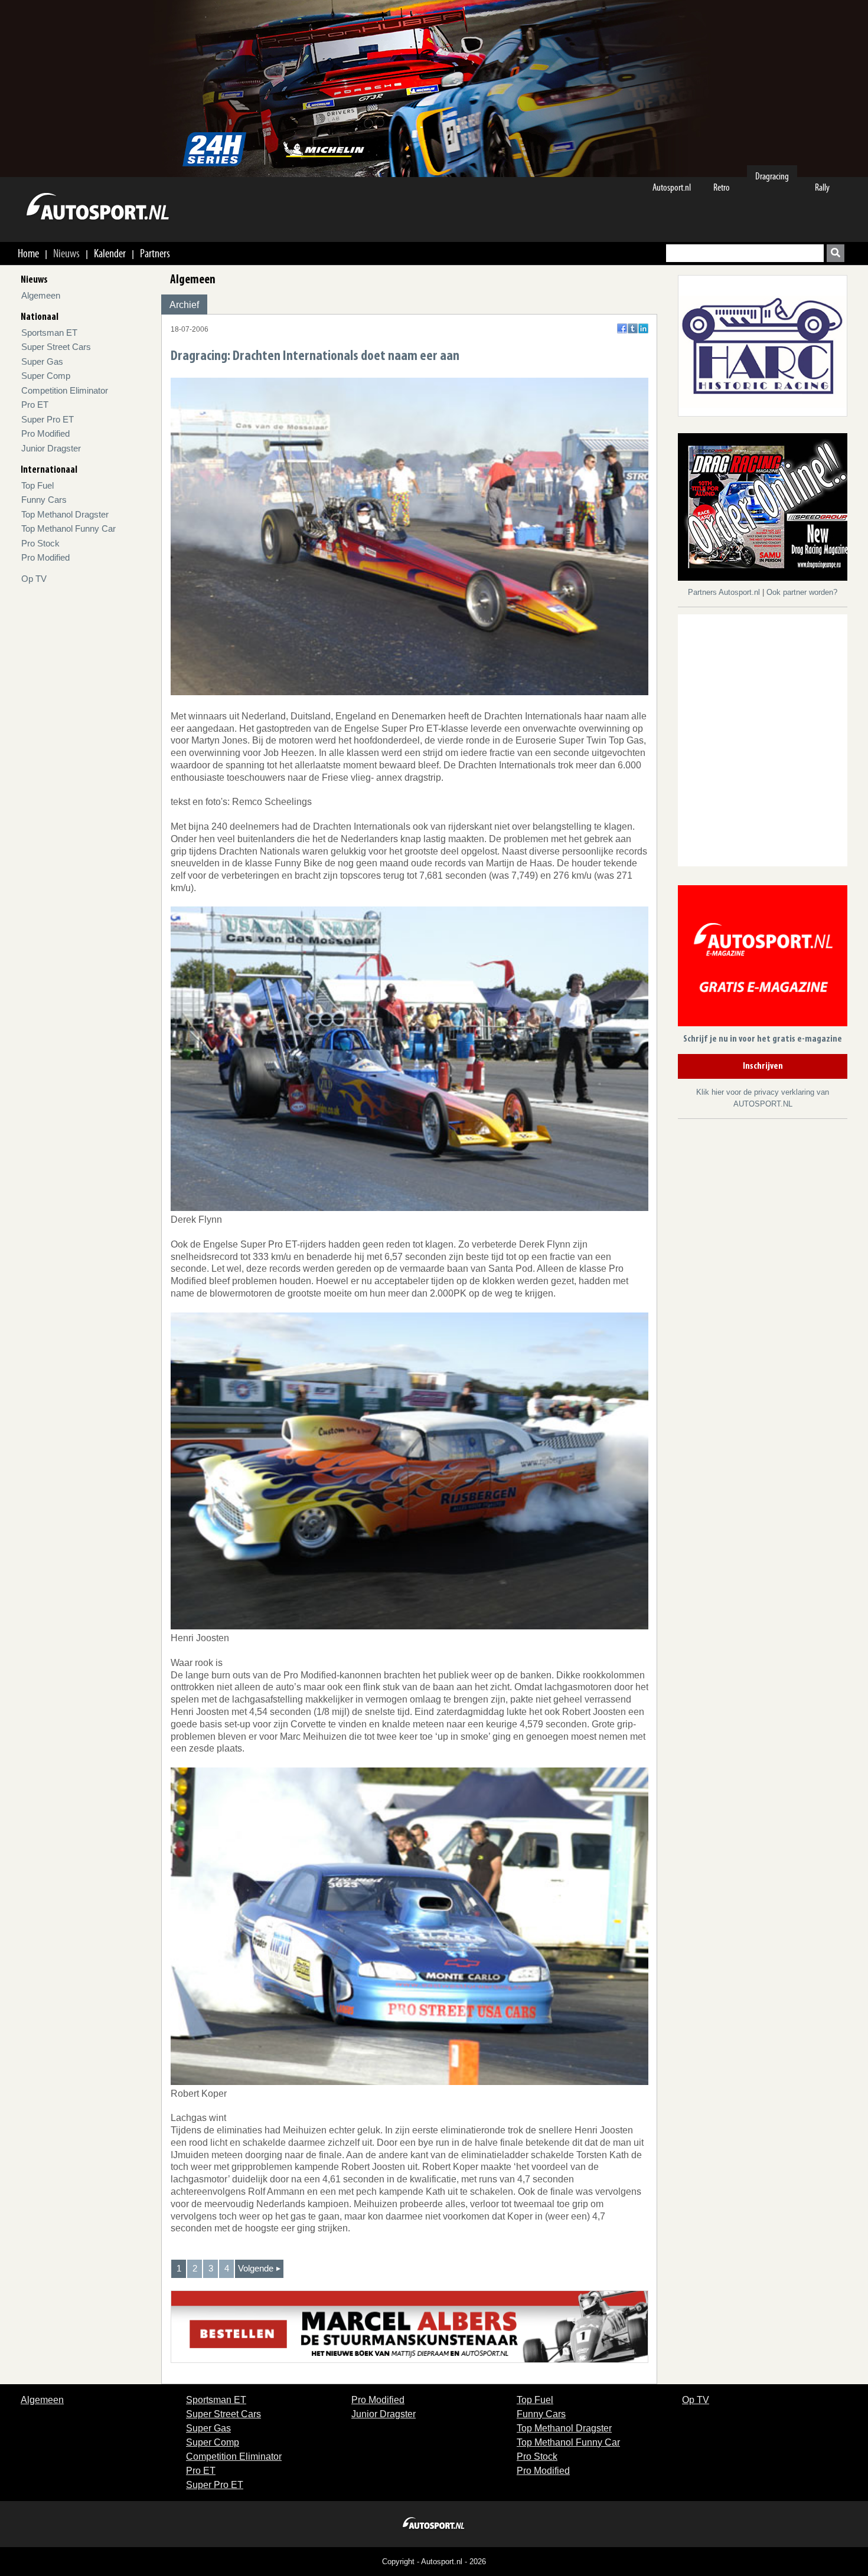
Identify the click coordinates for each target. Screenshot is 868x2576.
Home (28, 253)
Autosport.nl (672, 187)
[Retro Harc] (763, 345)
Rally (822, 187)
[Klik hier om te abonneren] (763, 958)
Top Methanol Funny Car (68, 528)
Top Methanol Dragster (65, 514)
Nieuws (66, 253)
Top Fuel (37, 485)
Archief (184, 305)
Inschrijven (763, 1066)
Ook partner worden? (802, 592)
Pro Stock (40, 543)
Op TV (34, 579)
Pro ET (35, 405)
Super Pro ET (48, 419)
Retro (722, 187)
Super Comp (46, 376)
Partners (155, 253)
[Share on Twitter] (633, 328)
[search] (836, 253)
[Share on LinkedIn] (643, 328)
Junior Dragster (51, 448)
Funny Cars (44, 500)
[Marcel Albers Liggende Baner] (409, 2326)
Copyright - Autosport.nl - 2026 (434, 2562)
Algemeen (41, 295)
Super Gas (42, 361)
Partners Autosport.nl (725, 592)
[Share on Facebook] (622, 328)
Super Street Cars (56, 347)
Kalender (110, 253)
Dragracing (772, 176)
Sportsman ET (49, 333)
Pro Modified (45, 433)
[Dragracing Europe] (766, 509)
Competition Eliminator (65, 390)
